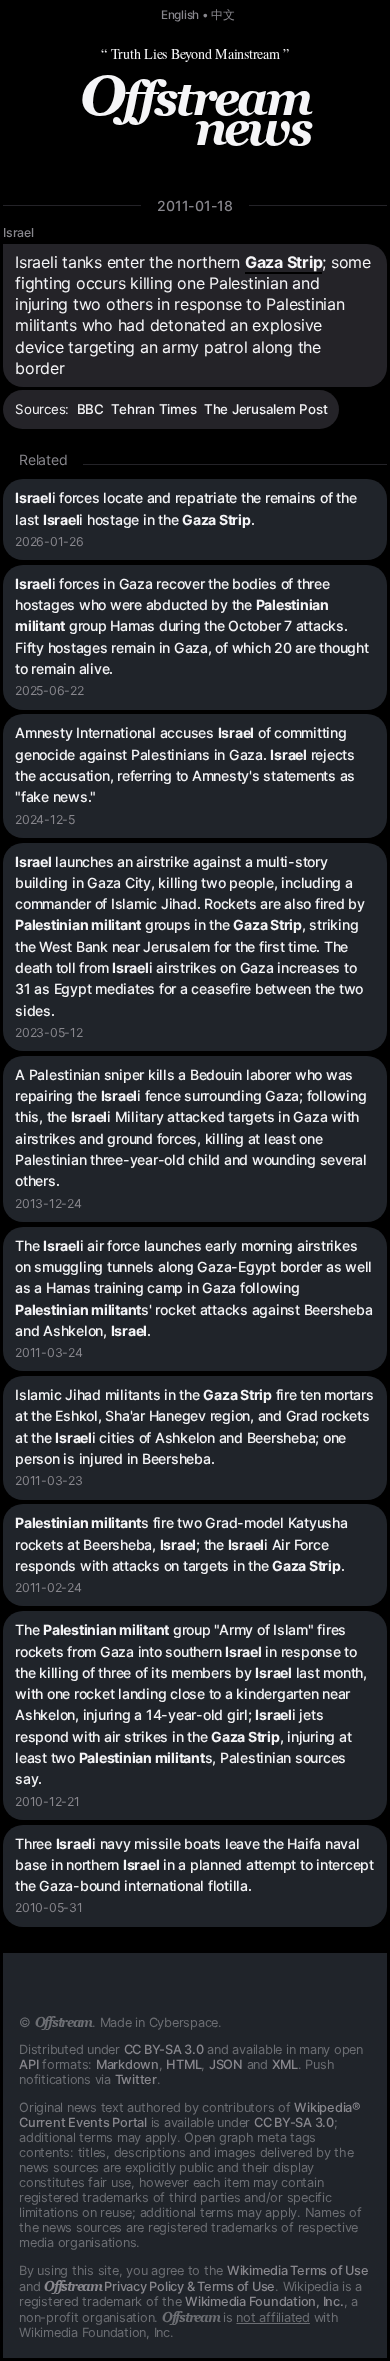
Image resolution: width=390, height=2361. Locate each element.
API (28, 2064)
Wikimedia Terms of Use (298, 2270)
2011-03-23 (49, 1480)
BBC (90, 409)
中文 (223, 15)
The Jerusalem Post (266, 409)
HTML (183, 2064)
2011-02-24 (48, 1587)
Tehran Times (153, 409)
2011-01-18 (195, 205)
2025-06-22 (49, 690)
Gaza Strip (284, 262)
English (180, 15)
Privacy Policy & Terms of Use (159, 2286)
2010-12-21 (47, 1801)
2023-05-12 (49, 1032)
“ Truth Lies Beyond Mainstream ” (195, 53)
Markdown (127, 2064)
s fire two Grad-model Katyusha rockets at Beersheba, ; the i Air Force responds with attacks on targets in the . (181, 1544)
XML (285, 2064)
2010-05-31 (49, 1907)
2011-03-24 (49, 1352)
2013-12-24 (48, 1203)
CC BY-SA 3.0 (164, 2049)
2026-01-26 (49, 541)
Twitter (136, 2079)
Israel (18, 232)
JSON (226, 2064)
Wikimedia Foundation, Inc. (264, 2301)
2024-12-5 (45, 819)
